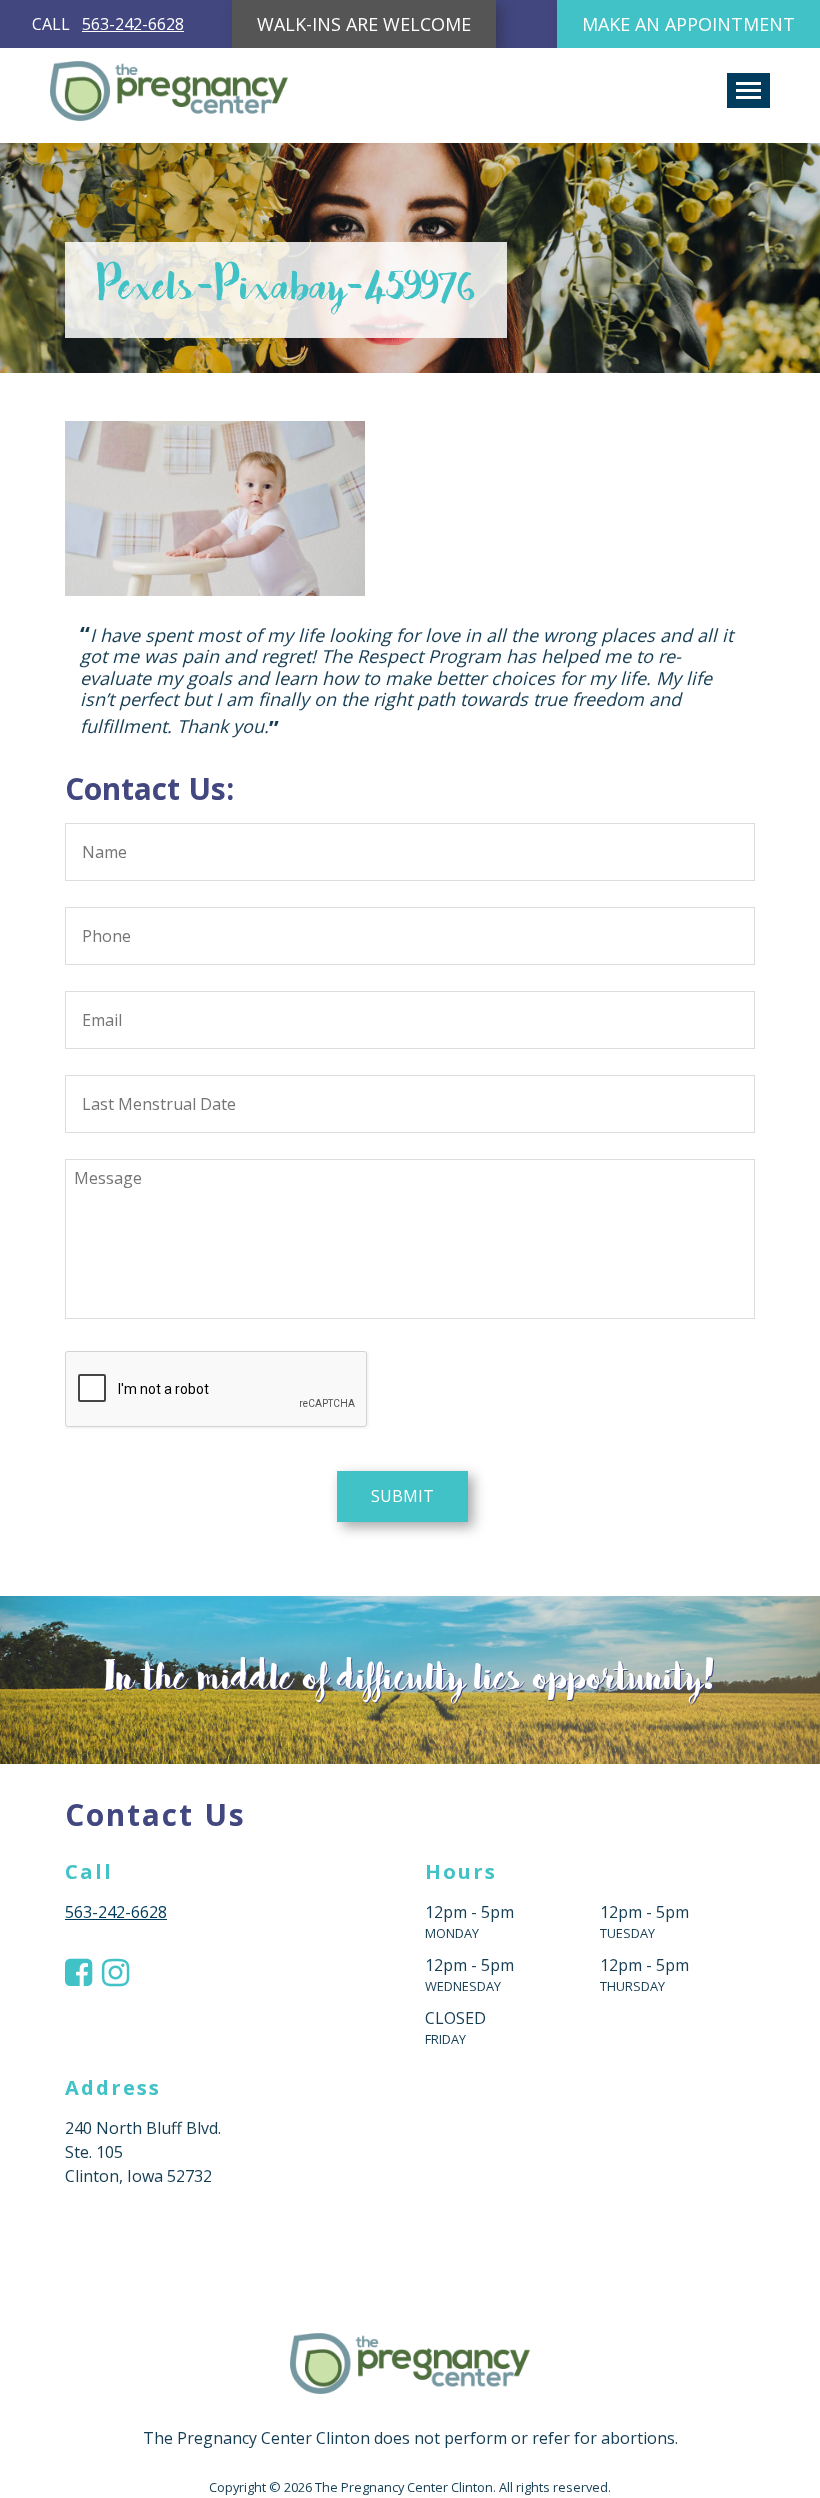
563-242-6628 (133, 24)
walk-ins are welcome (364, 24)
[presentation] (217, 1390)
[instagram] (115, 1972)
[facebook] (78, 1972)
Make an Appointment (688, 24)
